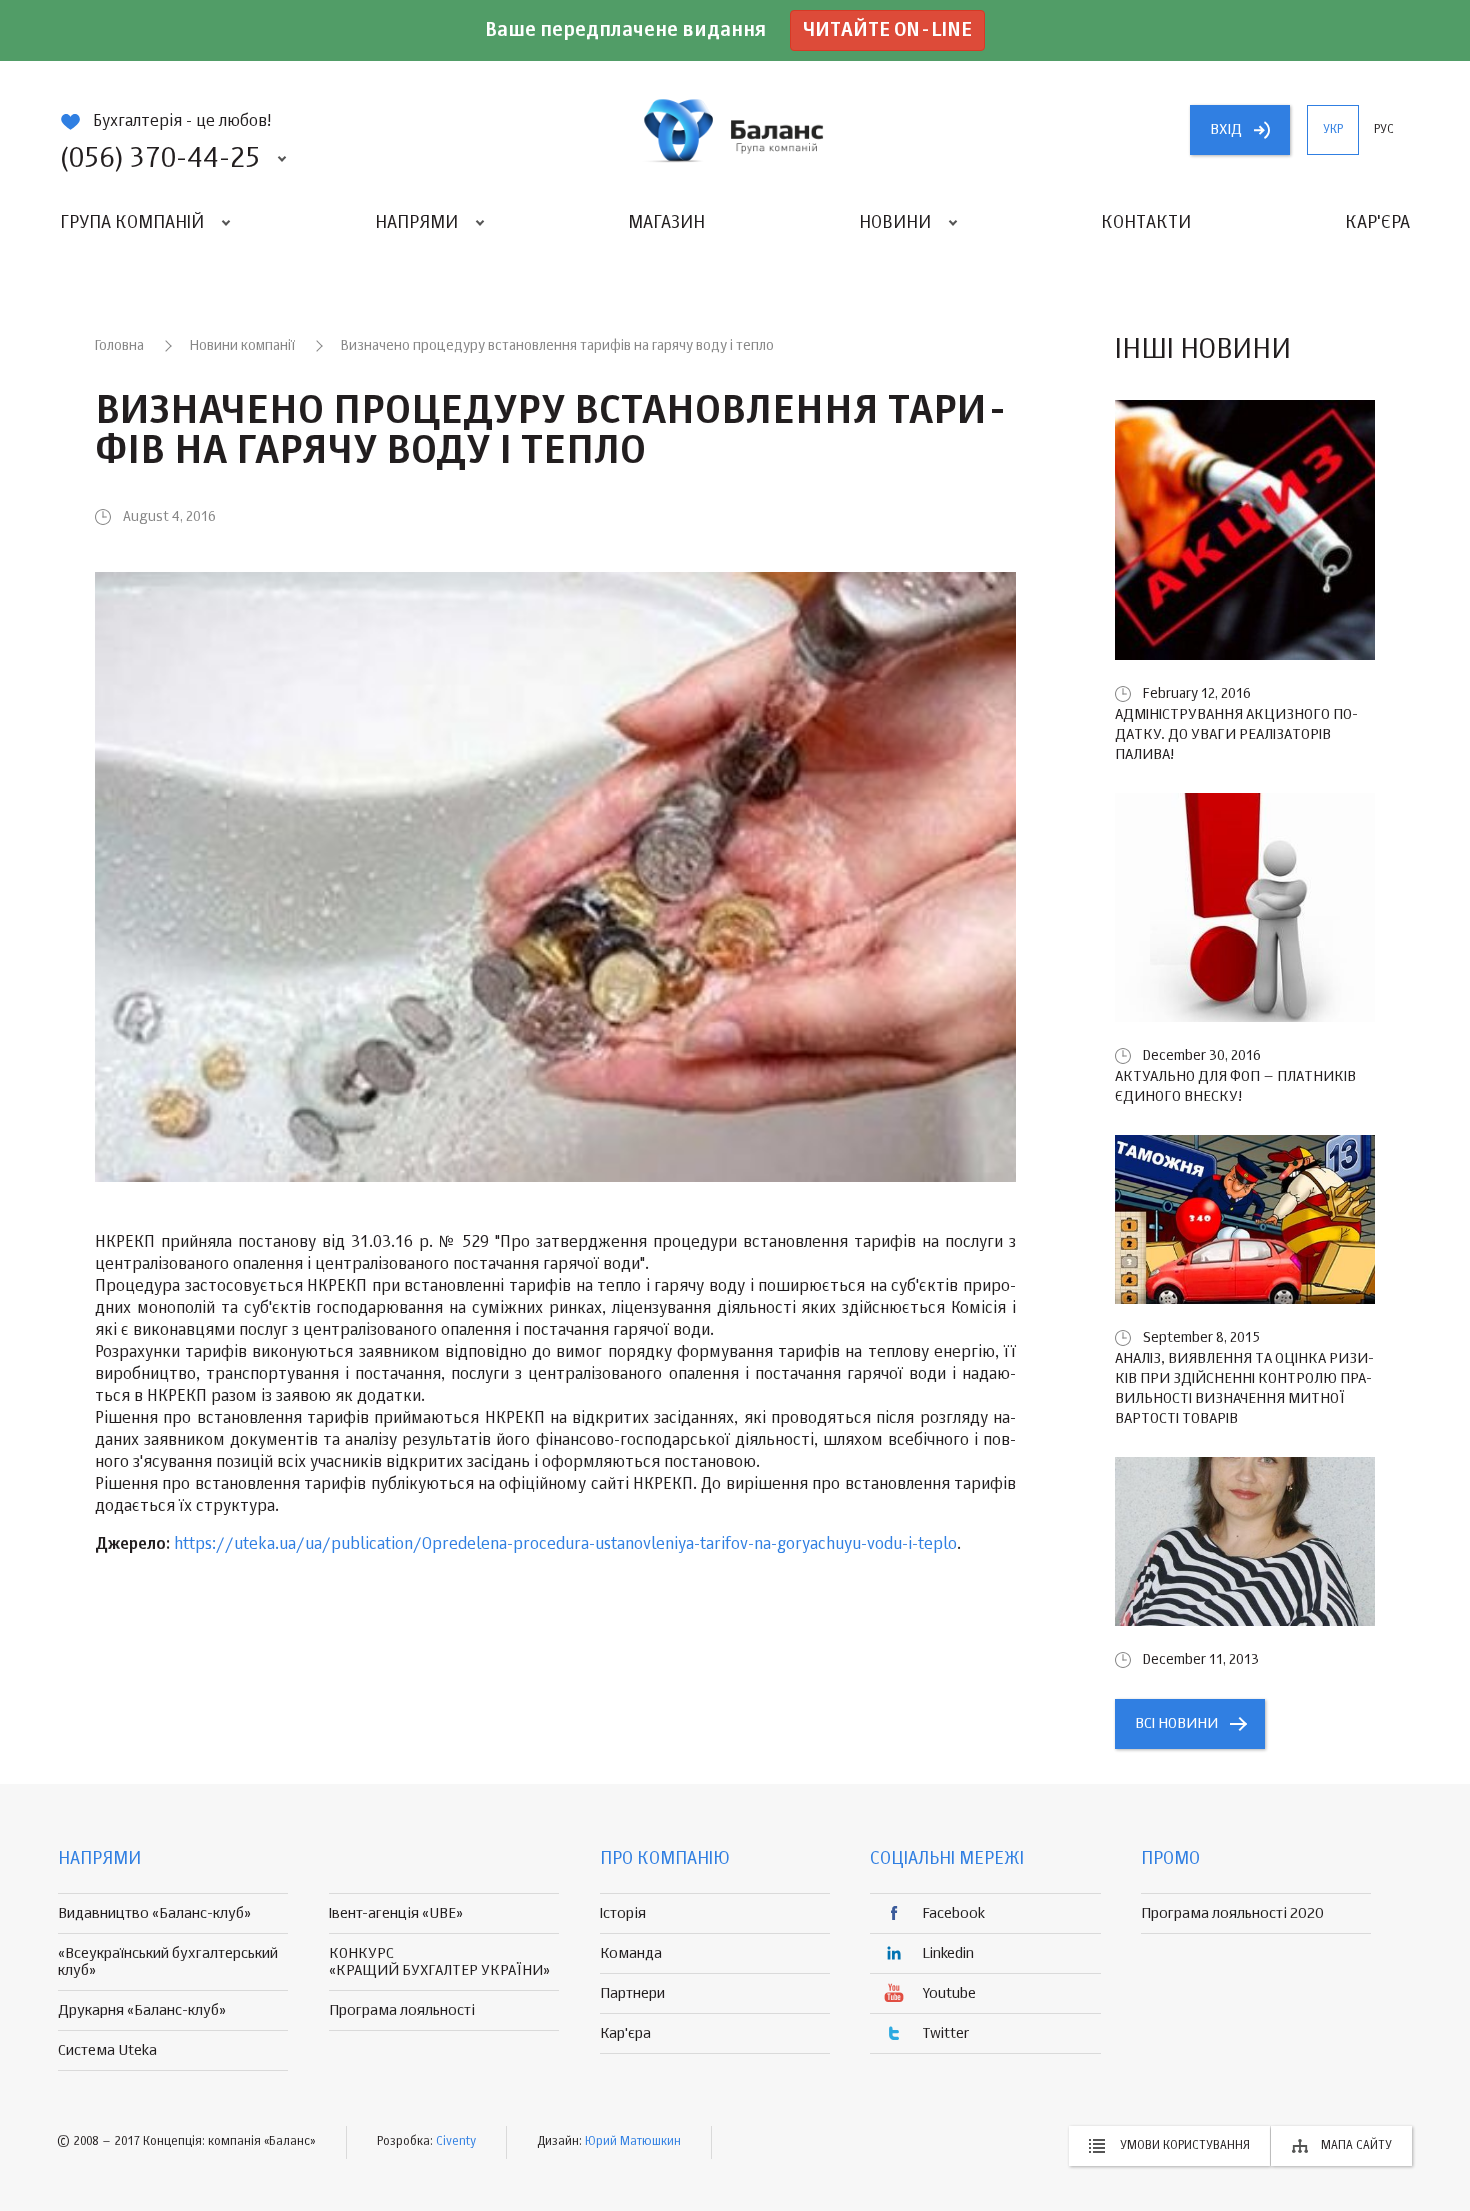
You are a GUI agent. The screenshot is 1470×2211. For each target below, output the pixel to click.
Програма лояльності (402, 2010)
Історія (623, 1913)
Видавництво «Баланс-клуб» (154, 1913)
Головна (119, 346)
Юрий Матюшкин (633, 2142)
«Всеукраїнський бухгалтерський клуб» (168, 1962)
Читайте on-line (887, 30)
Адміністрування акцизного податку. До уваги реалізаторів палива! (1236, 734)
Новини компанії (242, 346)
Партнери (632, 1993)
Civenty (456, 2142)
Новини (895, 223)
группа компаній (735, 130)
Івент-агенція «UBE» (396, 1913)
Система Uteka (107, 2050)
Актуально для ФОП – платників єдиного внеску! (1235, 1086)
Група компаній (132, 223)
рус (1384, 130)
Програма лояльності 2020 (1232, 1913)
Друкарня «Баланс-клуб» (142, 2010)
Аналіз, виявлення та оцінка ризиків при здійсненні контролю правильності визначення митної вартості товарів (1244, 1388)
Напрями (416, 223)
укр (1333, 130)
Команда (631, 1953)
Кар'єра (1377, 223)
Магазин (666, 223)
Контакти (1146, 223)
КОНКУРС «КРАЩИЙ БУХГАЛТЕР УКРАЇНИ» (439, 1962)
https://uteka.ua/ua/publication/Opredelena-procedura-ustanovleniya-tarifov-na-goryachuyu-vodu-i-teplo (565, 1545)
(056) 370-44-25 (160, 159)
